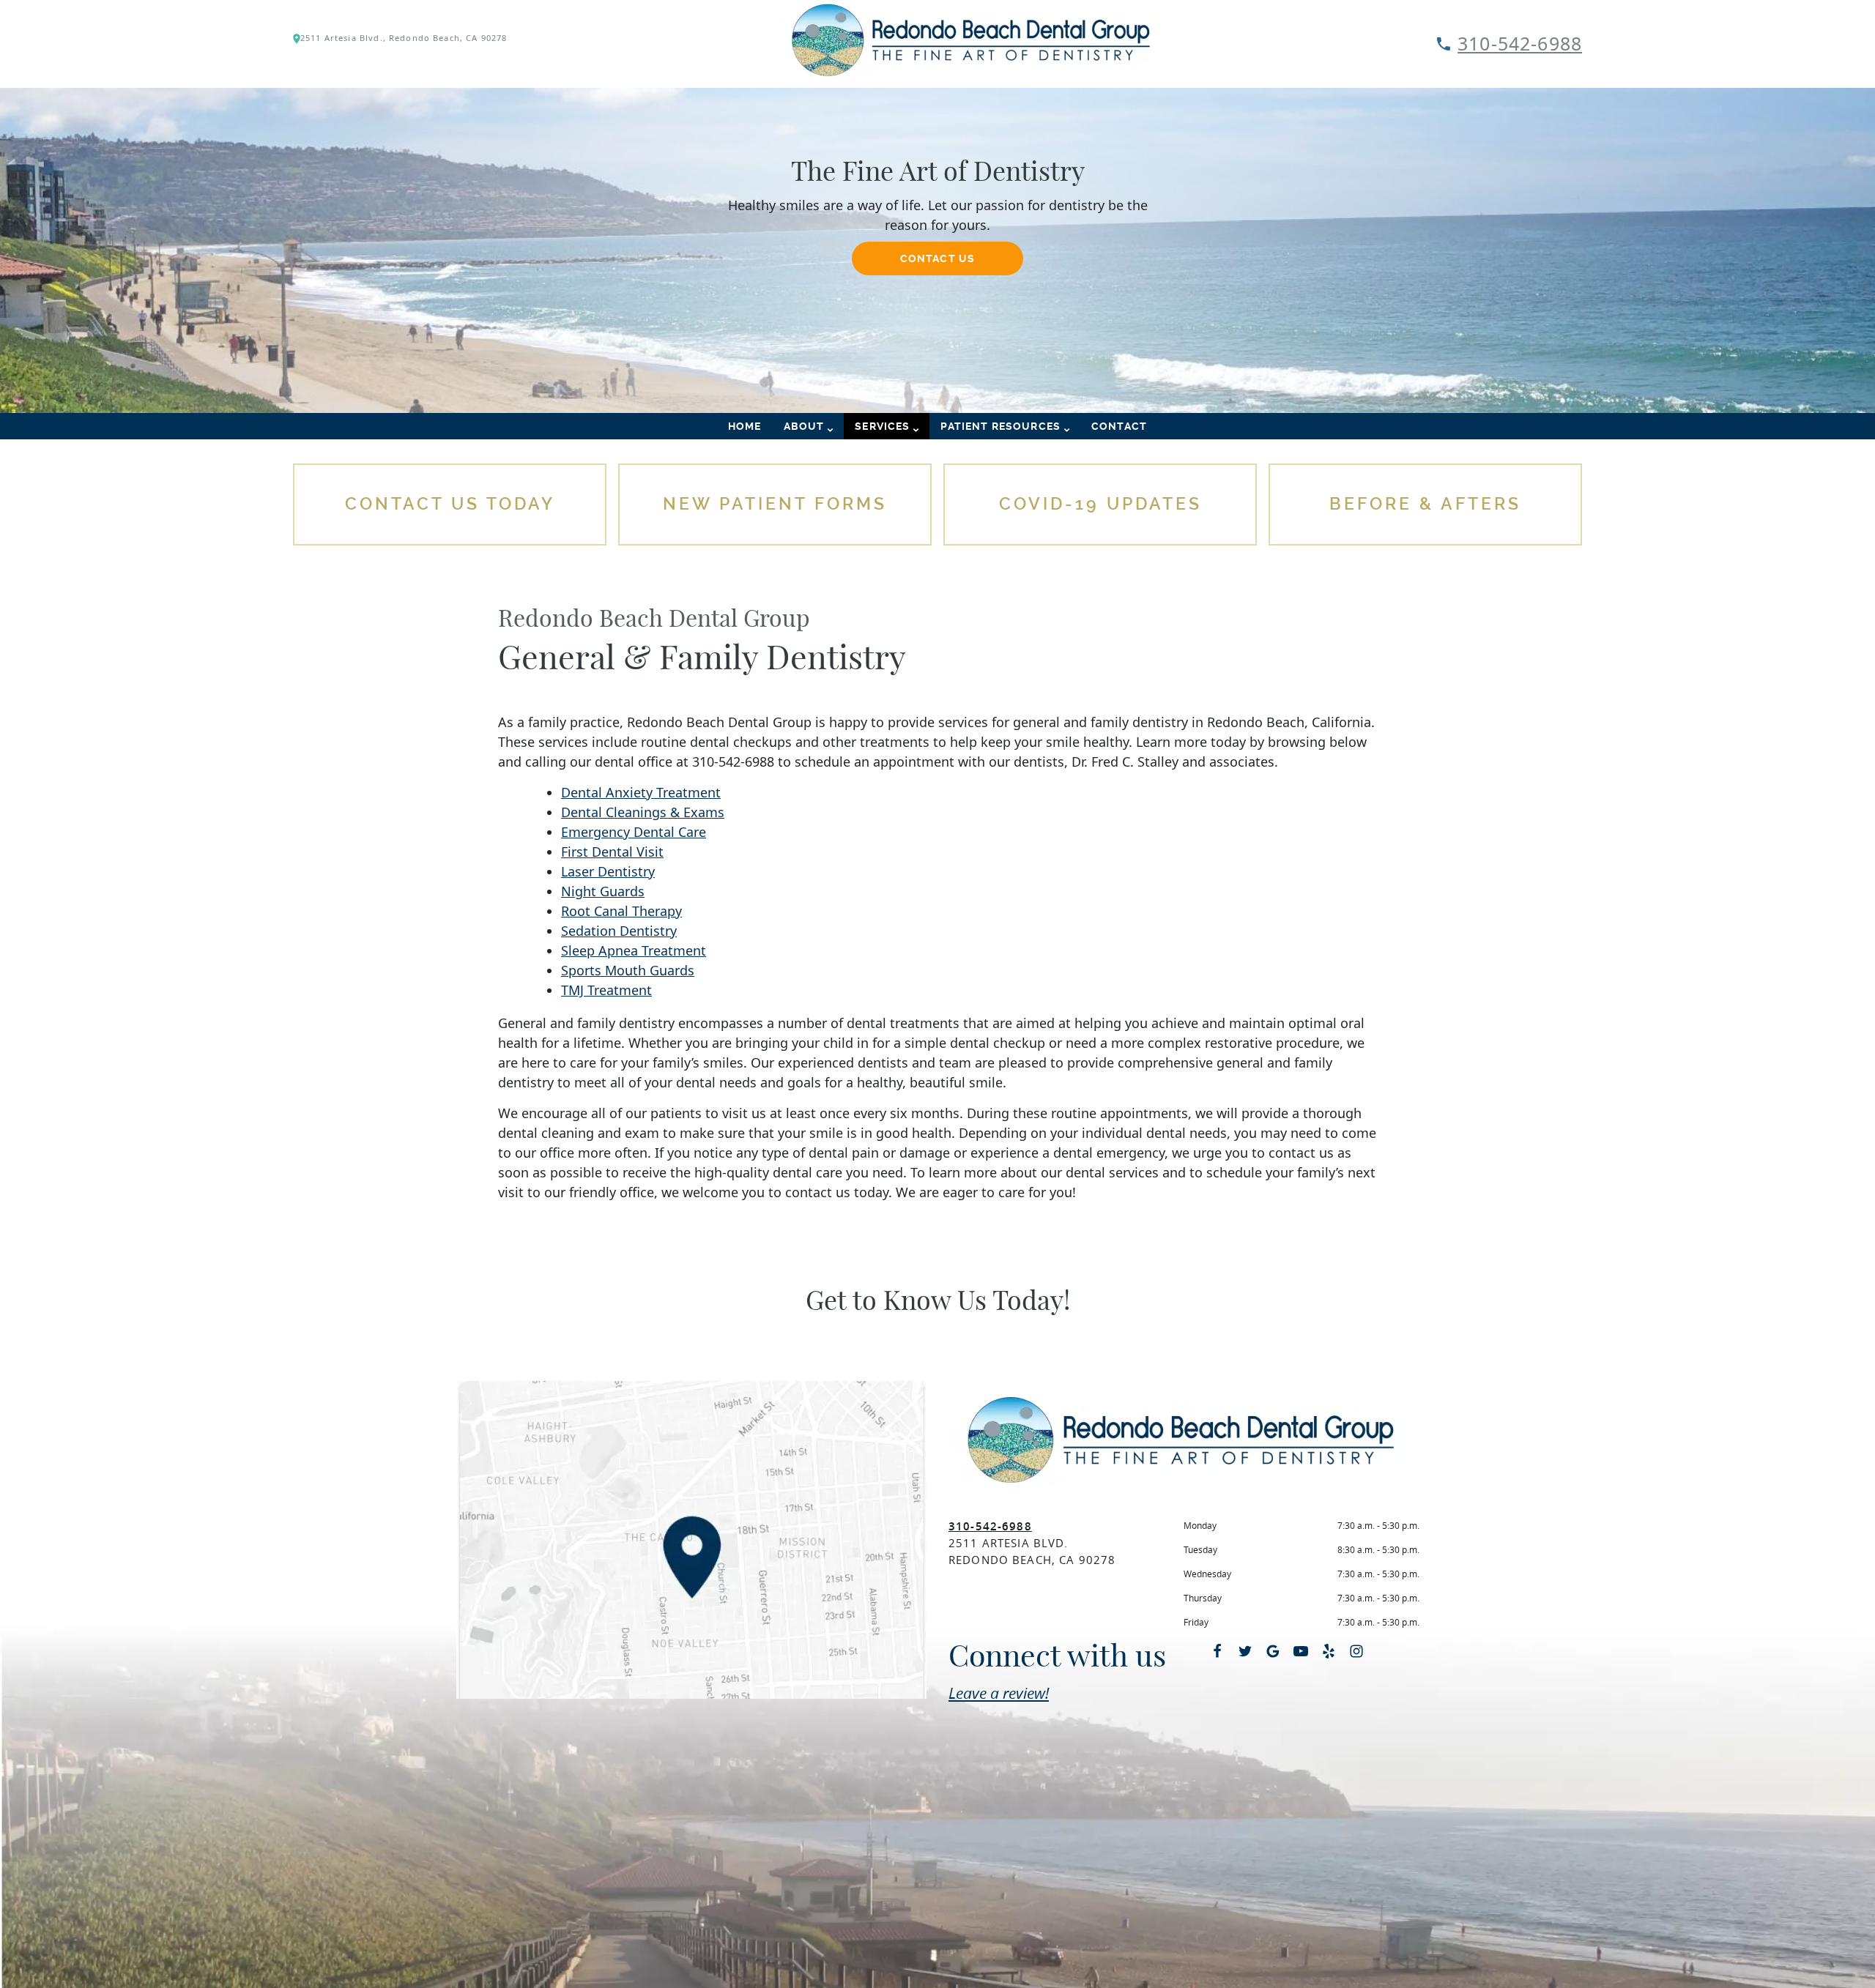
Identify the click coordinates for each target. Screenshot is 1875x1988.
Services (882, 426)
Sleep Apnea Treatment (634, 950)
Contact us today (450, 504)
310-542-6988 (1520, 43)
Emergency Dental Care (634, 832)
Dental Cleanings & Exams (643, 812)
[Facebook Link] (1217, 1651)
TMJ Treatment (606, 990)
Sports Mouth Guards (628, 970)
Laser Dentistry (608, 871)
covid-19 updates (1100, 504)
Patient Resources (1000, 426)
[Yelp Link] (1329, 1651)
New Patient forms (775, 504)
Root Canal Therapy (621, 911)
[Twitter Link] (1245, 1651)
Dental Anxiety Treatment (641, 792)
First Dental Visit (612, 852)
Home (745, 426)
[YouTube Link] (1301, 1651)
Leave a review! (999, 1693)
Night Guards (603, 891)
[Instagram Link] (1356, 1651)
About (804, 426)
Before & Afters (1425, 504)
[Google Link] (1273, 1651)
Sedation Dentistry (619, 931)
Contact (1119, 426)
